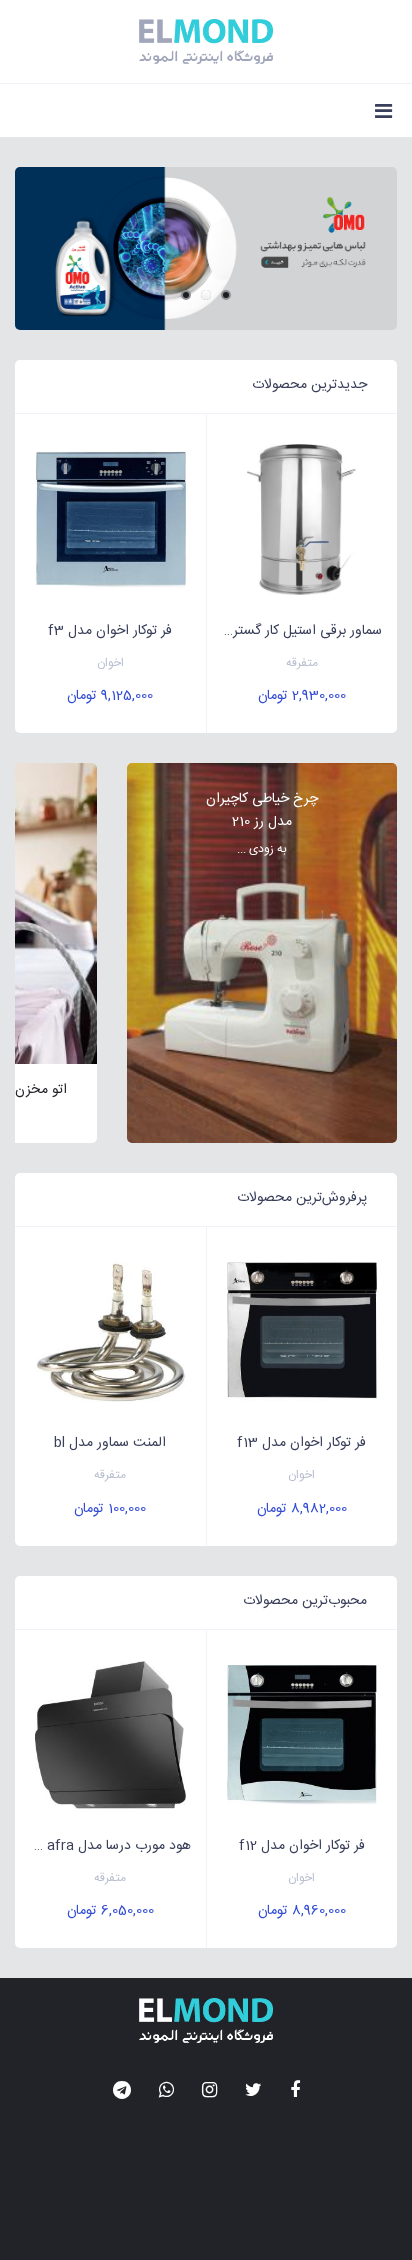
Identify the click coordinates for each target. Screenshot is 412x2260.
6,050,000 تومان (110, 1911)
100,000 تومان (110, 1509)
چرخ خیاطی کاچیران (262, 799)
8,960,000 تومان (302, 1911)
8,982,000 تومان (302, 1509)
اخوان (110, 663)
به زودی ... (262, 849)
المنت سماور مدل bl (110, 1443)
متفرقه (302, 663)
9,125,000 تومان (110, 696)
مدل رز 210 (262, 822)
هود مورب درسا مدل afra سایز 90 (103, 1846)
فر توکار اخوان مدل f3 (110, 631)
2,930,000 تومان (302, 696)
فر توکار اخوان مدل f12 (302, 1846)
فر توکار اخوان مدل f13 (301, 1443)
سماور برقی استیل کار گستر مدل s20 (295, 631)
